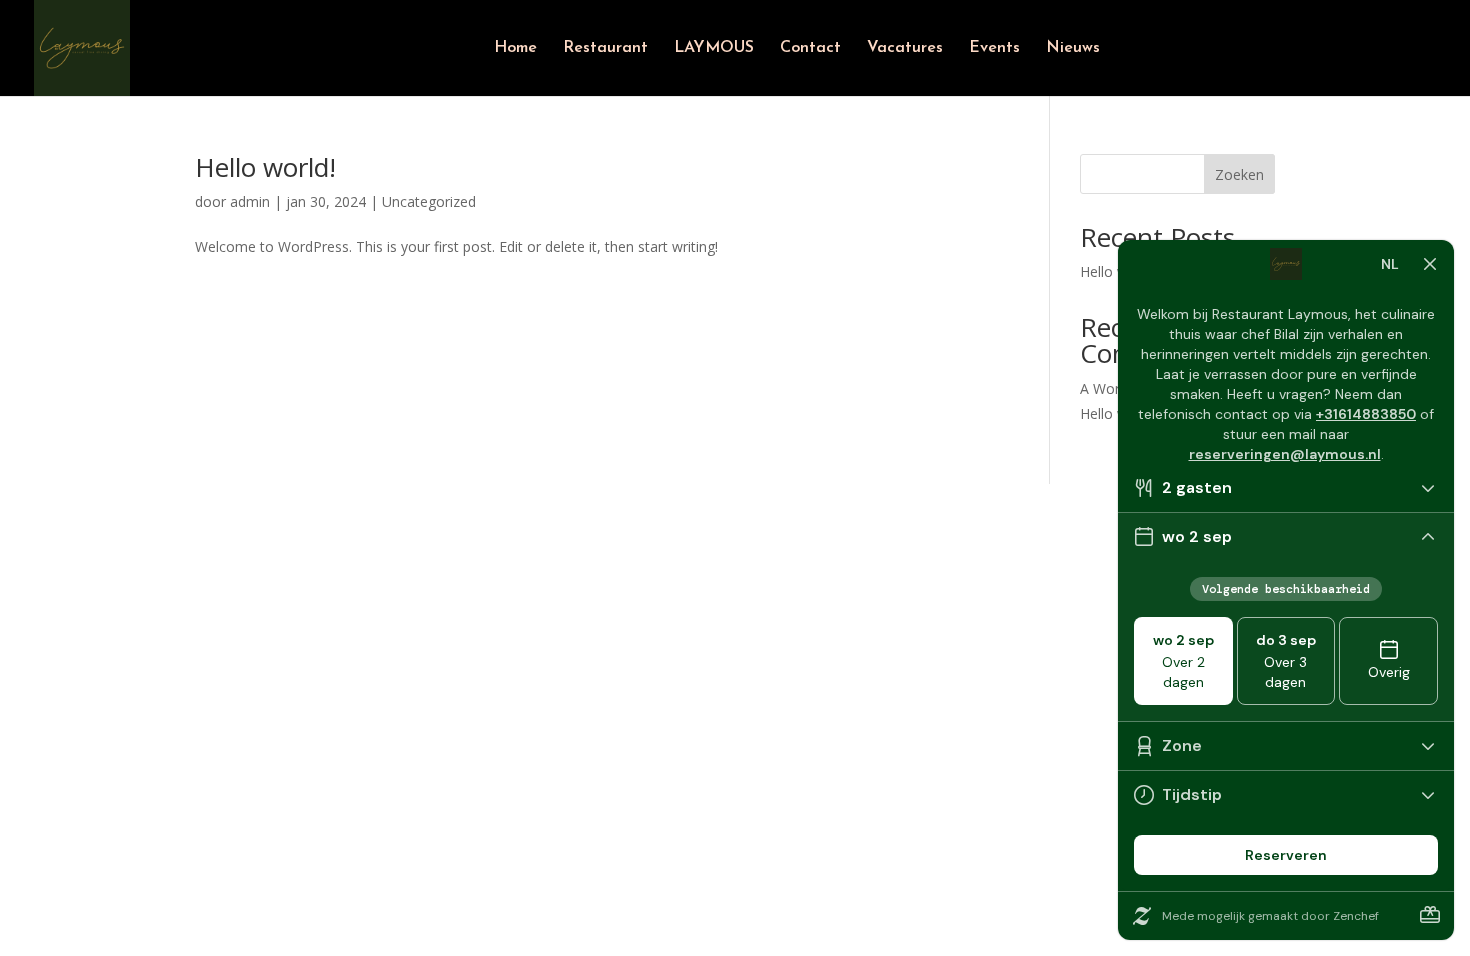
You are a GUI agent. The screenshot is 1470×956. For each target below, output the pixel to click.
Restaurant (605, 48)
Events (994, 48)
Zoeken (1239, 174)
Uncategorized (429, 201)
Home (515, 48)
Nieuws (1073, 48)
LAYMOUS (714, 48)
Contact (810, 48)
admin (250, 201)
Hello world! (265, 167)
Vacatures (905, 48)
